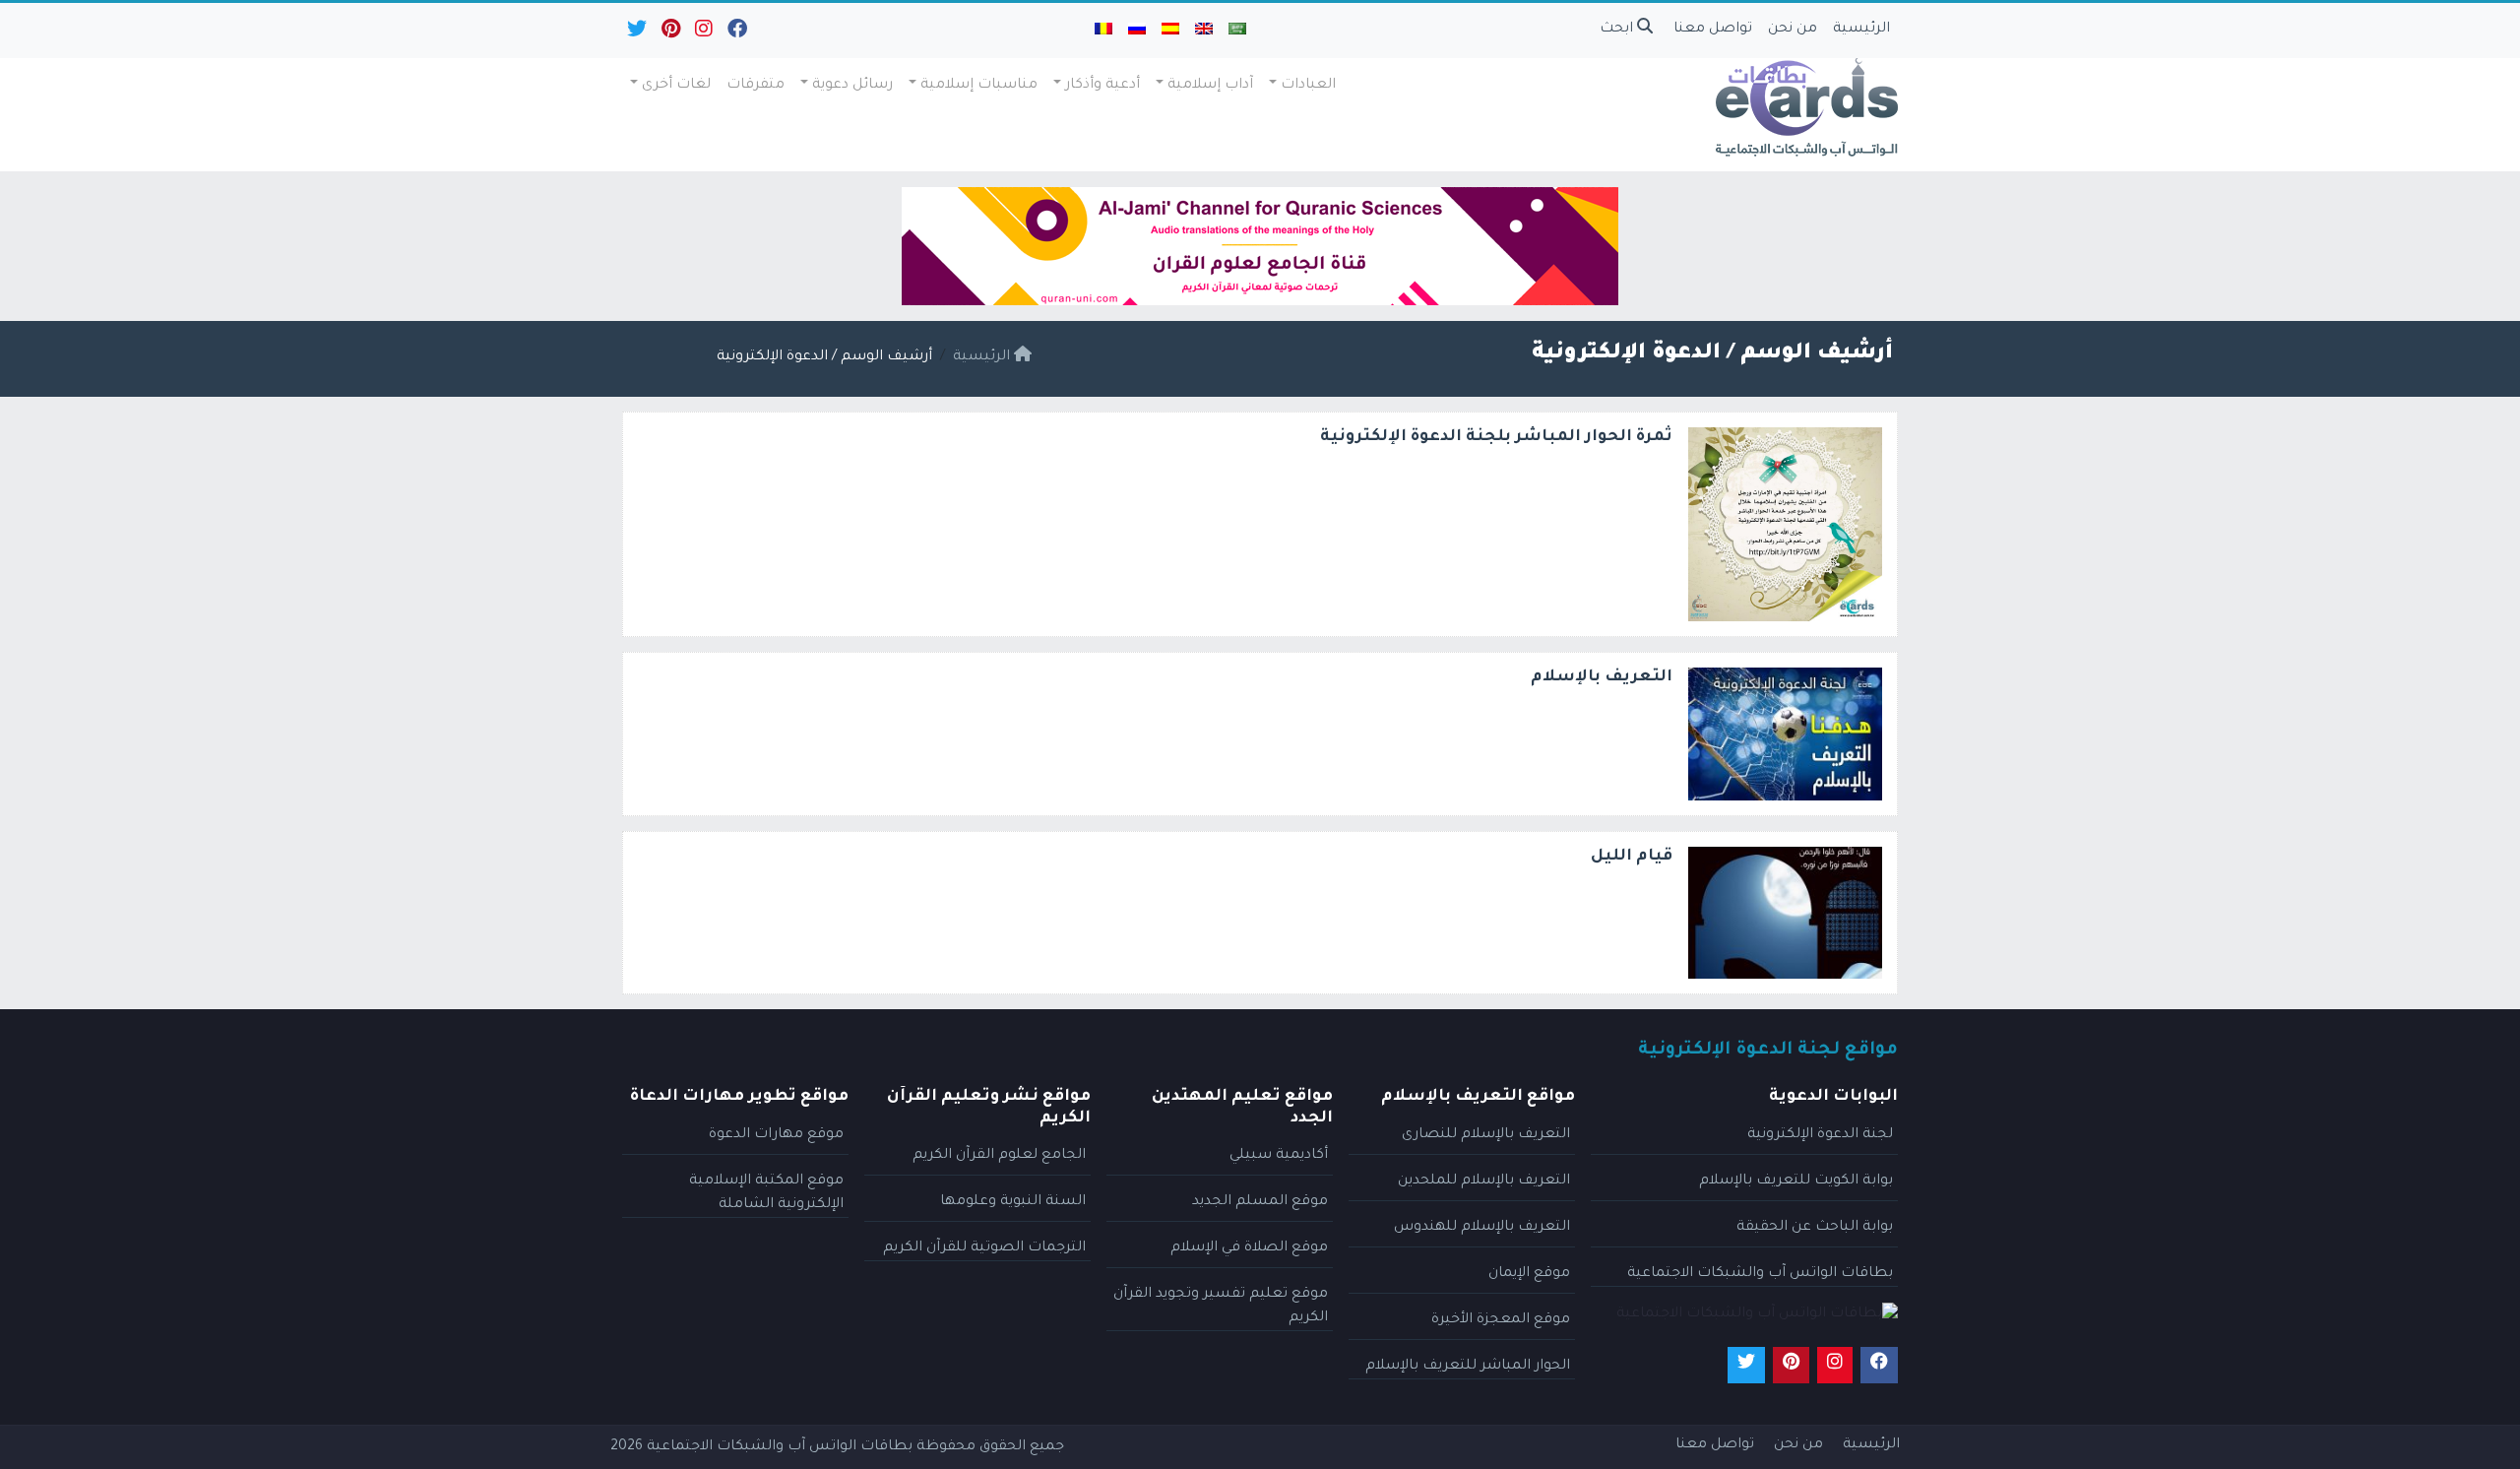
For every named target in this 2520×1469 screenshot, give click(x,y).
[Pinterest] (669, 33)
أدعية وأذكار (1102, 86)
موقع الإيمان (1529, 1274)
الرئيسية (1861, 30)
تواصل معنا (1713, 30)
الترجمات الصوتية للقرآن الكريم (984, 1248)
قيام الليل (1632, 857)
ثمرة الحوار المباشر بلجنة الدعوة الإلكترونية (1496, 437)
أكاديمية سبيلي (1279, 1156)
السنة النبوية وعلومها (1013, 1202)
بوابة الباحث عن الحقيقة (1815, 1228)
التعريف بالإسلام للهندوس (1482, 1228)
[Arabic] (1237, 31)
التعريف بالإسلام (1602, 677)
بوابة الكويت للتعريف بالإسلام (1796, 1182)
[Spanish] (1170, 31)
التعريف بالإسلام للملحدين (1484, 1182)
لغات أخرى (676, 86)
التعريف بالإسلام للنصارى (1486, 1135)
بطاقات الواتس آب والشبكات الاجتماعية (1760, 1274)
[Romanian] (1103, 31)
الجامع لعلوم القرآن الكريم (999, 1156)
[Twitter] (635, 33)
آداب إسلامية (1210, 86)
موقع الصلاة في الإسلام (1249, 1248)
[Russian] (1137, 31)
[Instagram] (702, 33)
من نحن (1793, 30)
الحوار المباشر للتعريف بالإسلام (1468, 1367)
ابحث (1618, 30)
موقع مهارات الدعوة (776, 1135)
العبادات (1308, 86)
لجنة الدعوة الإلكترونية (1820, 1135)
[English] (1204, 31)
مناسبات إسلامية (979, 86)
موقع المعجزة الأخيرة (1501, 1320)
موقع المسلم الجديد (1260, 1202)
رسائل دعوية (852, 86)
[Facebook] (736, 33)
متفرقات (756, 86)
